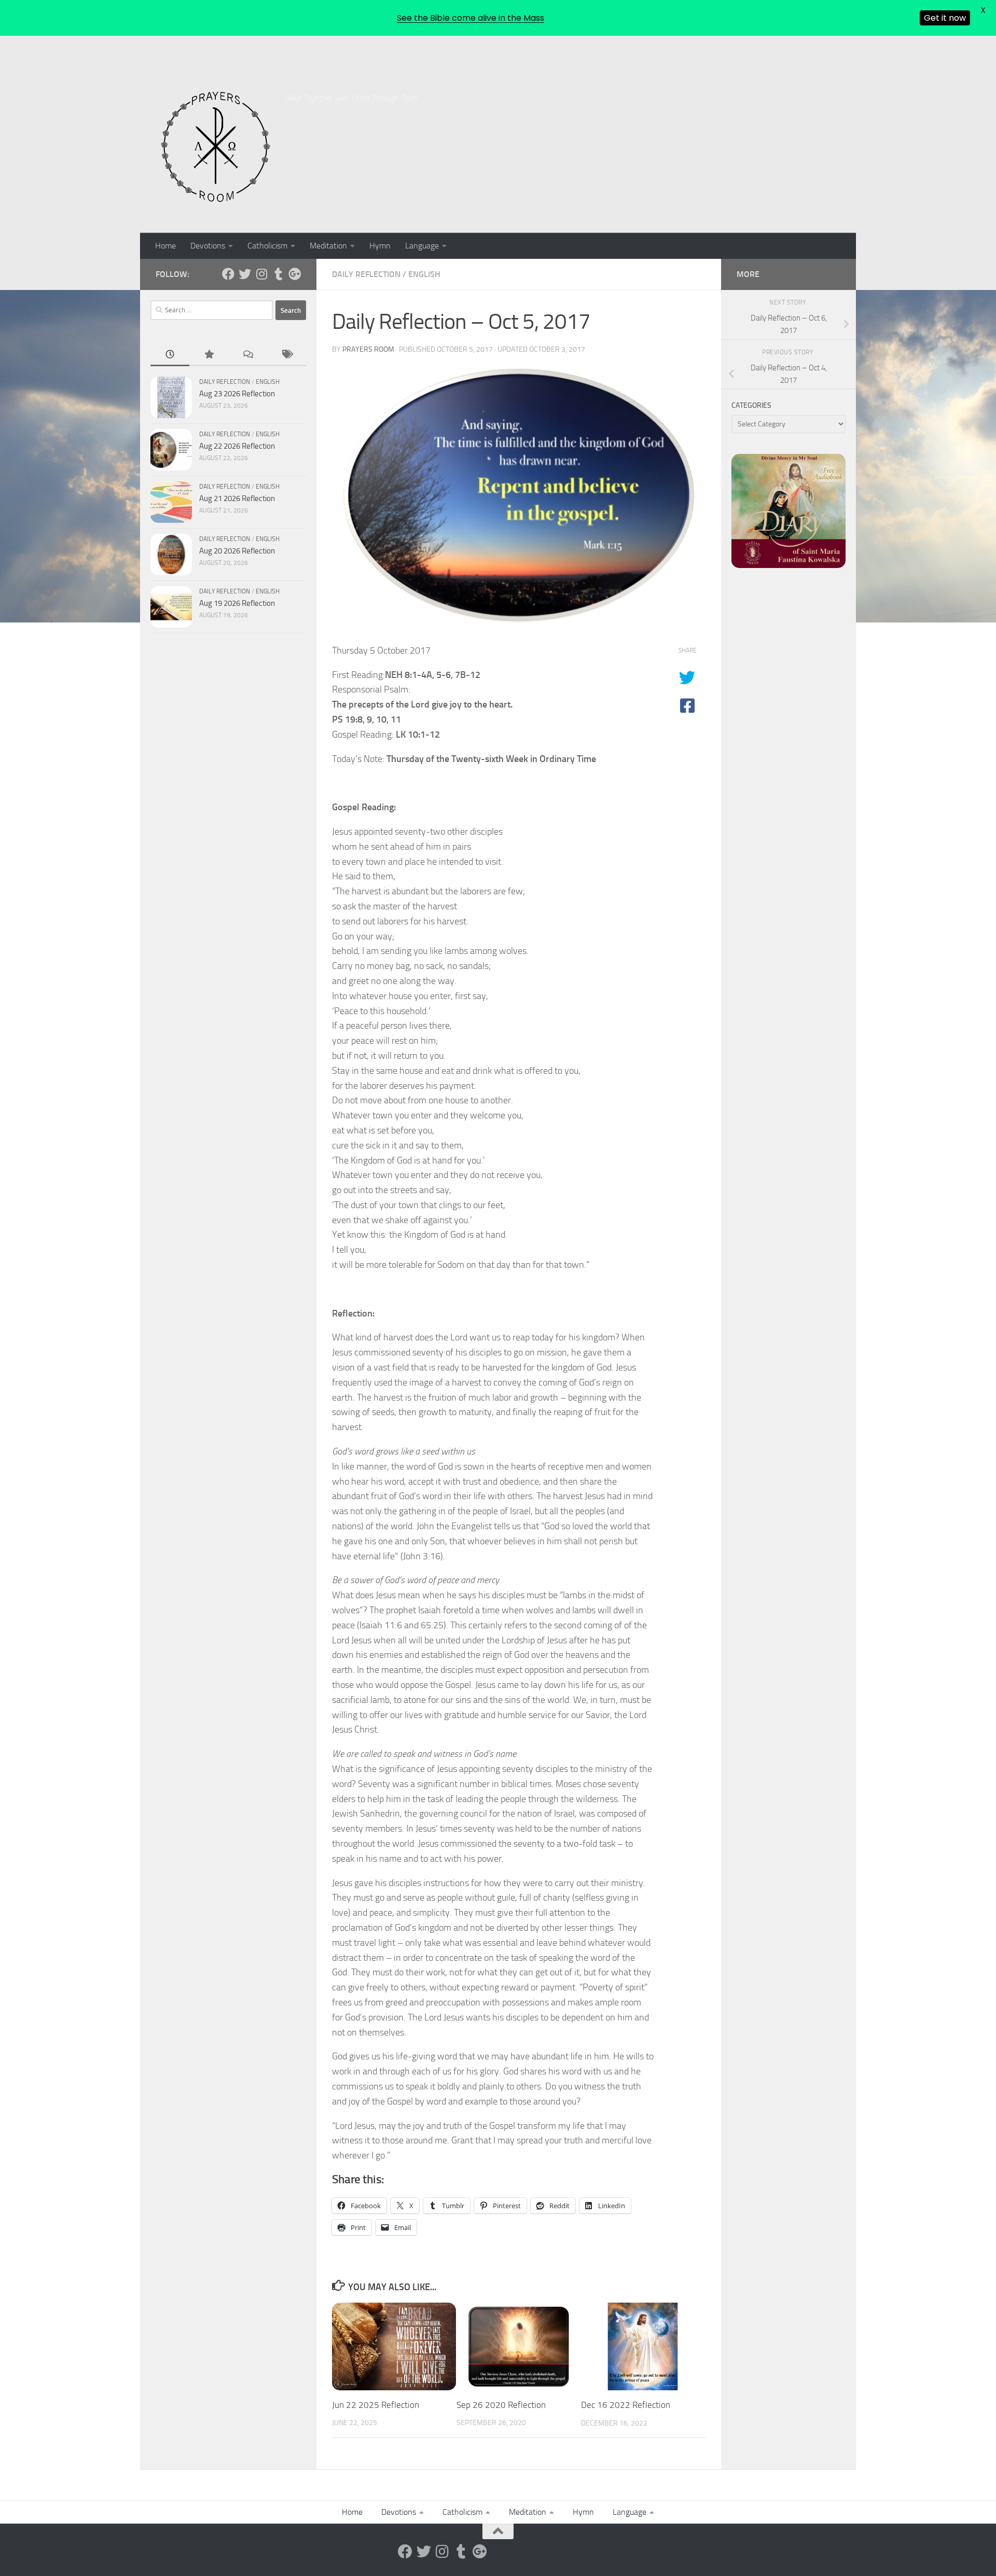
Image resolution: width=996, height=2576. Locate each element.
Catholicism (267, 246)
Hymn (380, 246)
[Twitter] (245, 274)
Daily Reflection (366, 274)
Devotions (208, 246)
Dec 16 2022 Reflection (626, 2405)
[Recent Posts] (170, 355)
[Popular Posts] (209, 355)
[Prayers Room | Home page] (216, 147)
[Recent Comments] (248, 355)
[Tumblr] (278, 274)
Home (165, 246)
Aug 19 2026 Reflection (237, 603)
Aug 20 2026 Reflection (237, 551)
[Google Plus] (295, 274)
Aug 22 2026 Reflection (237, 446)
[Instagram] (261, 274)
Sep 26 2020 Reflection (501, 2405)
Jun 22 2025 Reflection (376, 2405)
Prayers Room (368, 349)
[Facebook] (228, 274)
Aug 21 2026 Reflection (237, 498)
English (424, 274)
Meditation (328, 246)
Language (422, 246)
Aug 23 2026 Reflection (237, 394)
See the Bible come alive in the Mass (471, 18)
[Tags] (287, 355)
